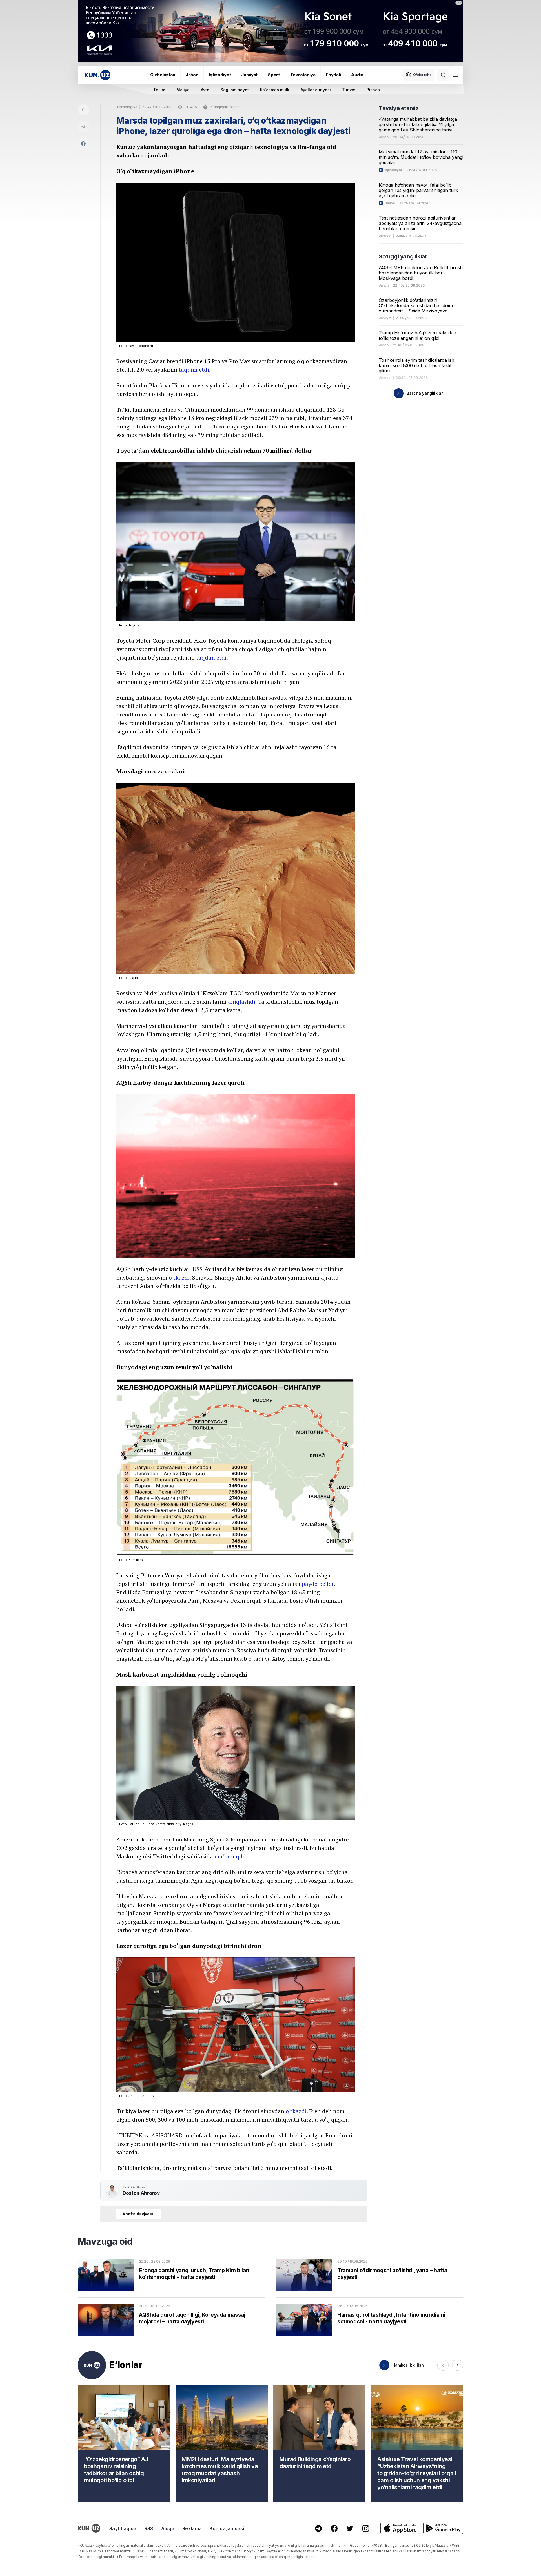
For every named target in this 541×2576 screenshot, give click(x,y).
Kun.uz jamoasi (227, 2528)
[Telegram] (83, 127)
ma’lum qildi (231, 1856)
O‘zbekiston (163, 75)
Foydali (333, 75)
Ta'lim (159, 90)
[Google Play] (443, 2528)
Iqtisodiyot (220, 75)
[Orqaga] (83, 110)
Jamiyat (249, 75)
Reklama (192, 2528)
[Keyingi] (458, 2365)
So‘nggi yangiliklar (403, 256)
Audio (357, 75)
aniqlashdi (242, 1002)
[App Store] (400, 2528)
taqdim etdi (194, 370)
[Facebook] (83, 144)
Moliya (183, 90)
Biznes (373, 90)
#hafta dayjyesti (139, 2214)
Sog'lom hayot (235, 90)
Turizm (349, 90)
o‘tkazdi (179, 1277)
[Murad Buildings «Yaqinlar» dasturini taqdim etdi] (319, 2444)
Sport (274, 75)
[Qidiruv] (443, 75)
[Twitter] (350, 2528)
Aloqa (168, 2528)
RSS (149, 2528)
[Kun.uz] (97, 75)
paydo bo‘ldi (318, 1584)
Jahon (192, 75)
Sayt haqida (123, 2528)
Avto (205, 90)
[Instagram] (366, 2528)
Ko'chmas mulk (275, 90)
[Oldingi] (443, 2365)
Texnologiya (303, 75)
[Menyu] (455, 75)
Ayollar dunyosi (316, 90)
